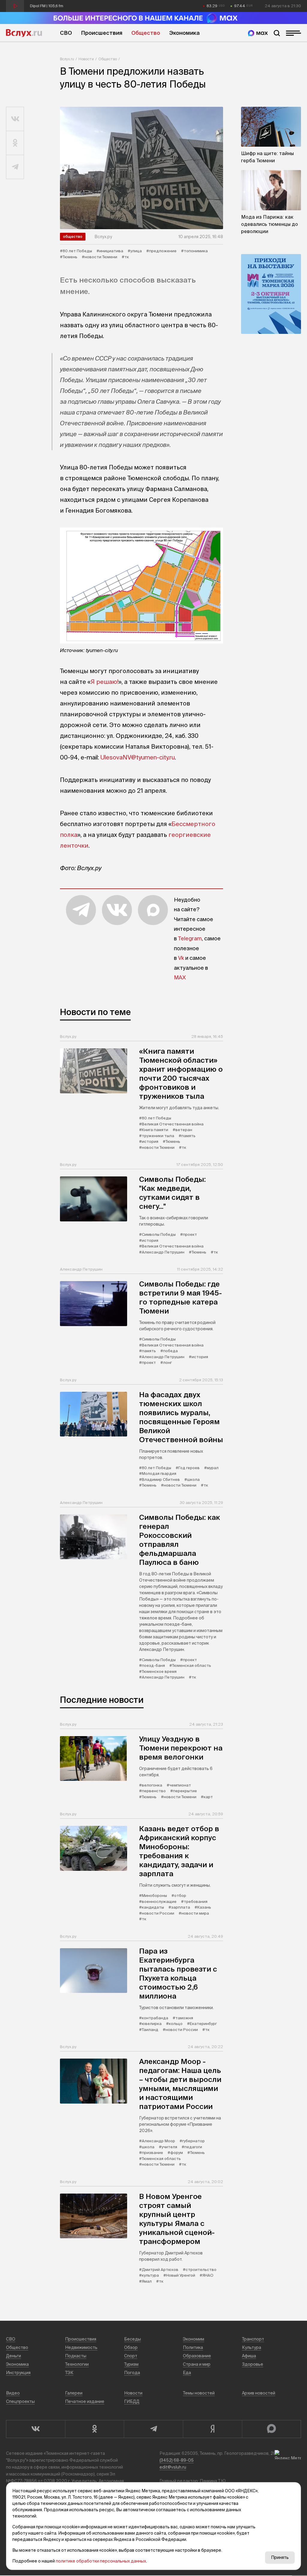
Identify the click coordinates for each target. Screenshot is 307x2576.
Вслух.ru (24, 33)
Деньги (13, 2356)
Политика (193, 2347)
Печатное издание (85, 2401)
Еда (187, 2373)
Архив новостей (259, 2393)
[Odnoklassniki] (95, 2429)
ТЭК (69, 2373)
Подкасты (76, 2356)
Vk (181, 958)
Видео (13, 2393)
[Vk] (36, 2429)
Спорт (131, 2356)
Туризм (131, 2364)
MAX (180, 977)
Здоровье (253, 2364)
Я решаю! (104, 682)
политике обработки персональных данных (101, 2561)
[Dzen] (212, 2429)
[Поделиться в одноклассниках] (15, 143)
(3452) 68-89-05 (177, 2460)
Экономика (184, 33)
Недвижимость (81, 2347)
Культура (252, 2347)
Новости (86, 59)
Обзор (131, 2347)
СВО (66, 33)
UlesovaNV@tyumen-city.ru (138, 757)
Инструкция (18, 2373)
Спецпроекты (20, 2401)
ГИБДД (132, 2401)
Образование (197, 2356)
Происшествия (102, 33)
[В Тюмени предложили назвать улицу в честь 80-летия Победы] (142, 168)
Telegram (190, 938)
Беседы (133, 2339)
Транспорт (253, 2339)
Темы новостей (199, 2393)
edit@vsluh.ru (173, 2467)
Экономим (194, 2339)
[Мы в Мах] (258, 33)
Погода (132, 2373)
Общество (146, 33)
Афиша (249, 2356)
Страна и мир (197, 2364)
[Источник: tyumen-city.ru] (142, 586)
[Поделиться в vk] (15, 119)
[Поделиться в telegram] (15, 167)
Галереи (74, 2393)
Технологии (77, 2364)
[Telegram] (153, 2429)
